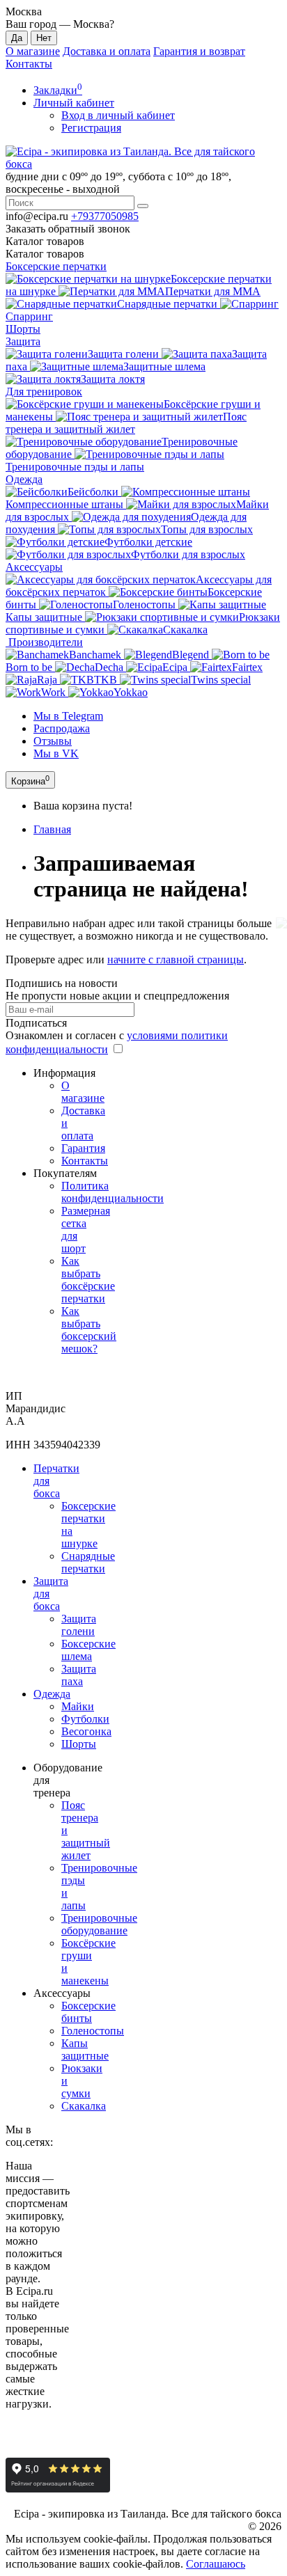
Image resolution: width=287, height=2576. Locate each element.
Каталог (45, 254)
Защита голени (79, 1625)
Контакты (29, 64)
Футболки (85, 1719)
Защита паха (79, 1675)
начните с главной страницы (176, 959)
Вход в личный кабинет (118, 115)
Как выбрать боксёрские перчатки (88, 1280)
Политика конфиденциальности (113, 1192)
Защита (23, 341)
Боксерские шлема (88, 1650)
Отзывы (53, 741)
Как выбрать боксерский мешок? (89, 1330)
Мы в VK (56, 753)
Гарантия (83, 1148)
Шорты (23, 329)
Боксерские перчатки (56, 266)
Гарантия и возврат (199, 51)
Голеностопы (93, 2031)
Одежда (24, 479)
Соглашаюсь (216, 2564)
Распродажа (62, 728)
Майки (78, 1706)
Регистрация (91, 128)
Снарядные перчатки (88, 1562)
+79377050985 (105, 216)
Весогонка (86, 1731)
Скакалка (84, 2106)
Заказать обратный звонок (68, 229)
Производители (44, 642)
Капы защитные (85, 2049)
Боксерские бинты (88, 2012)
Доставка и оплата (107, 51)
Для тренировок (44, 392)
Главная (52, 829)
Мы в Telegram (68, 716)
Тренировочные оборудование (99, 1924)
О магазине (33, 51)
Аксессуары (34, 567)
